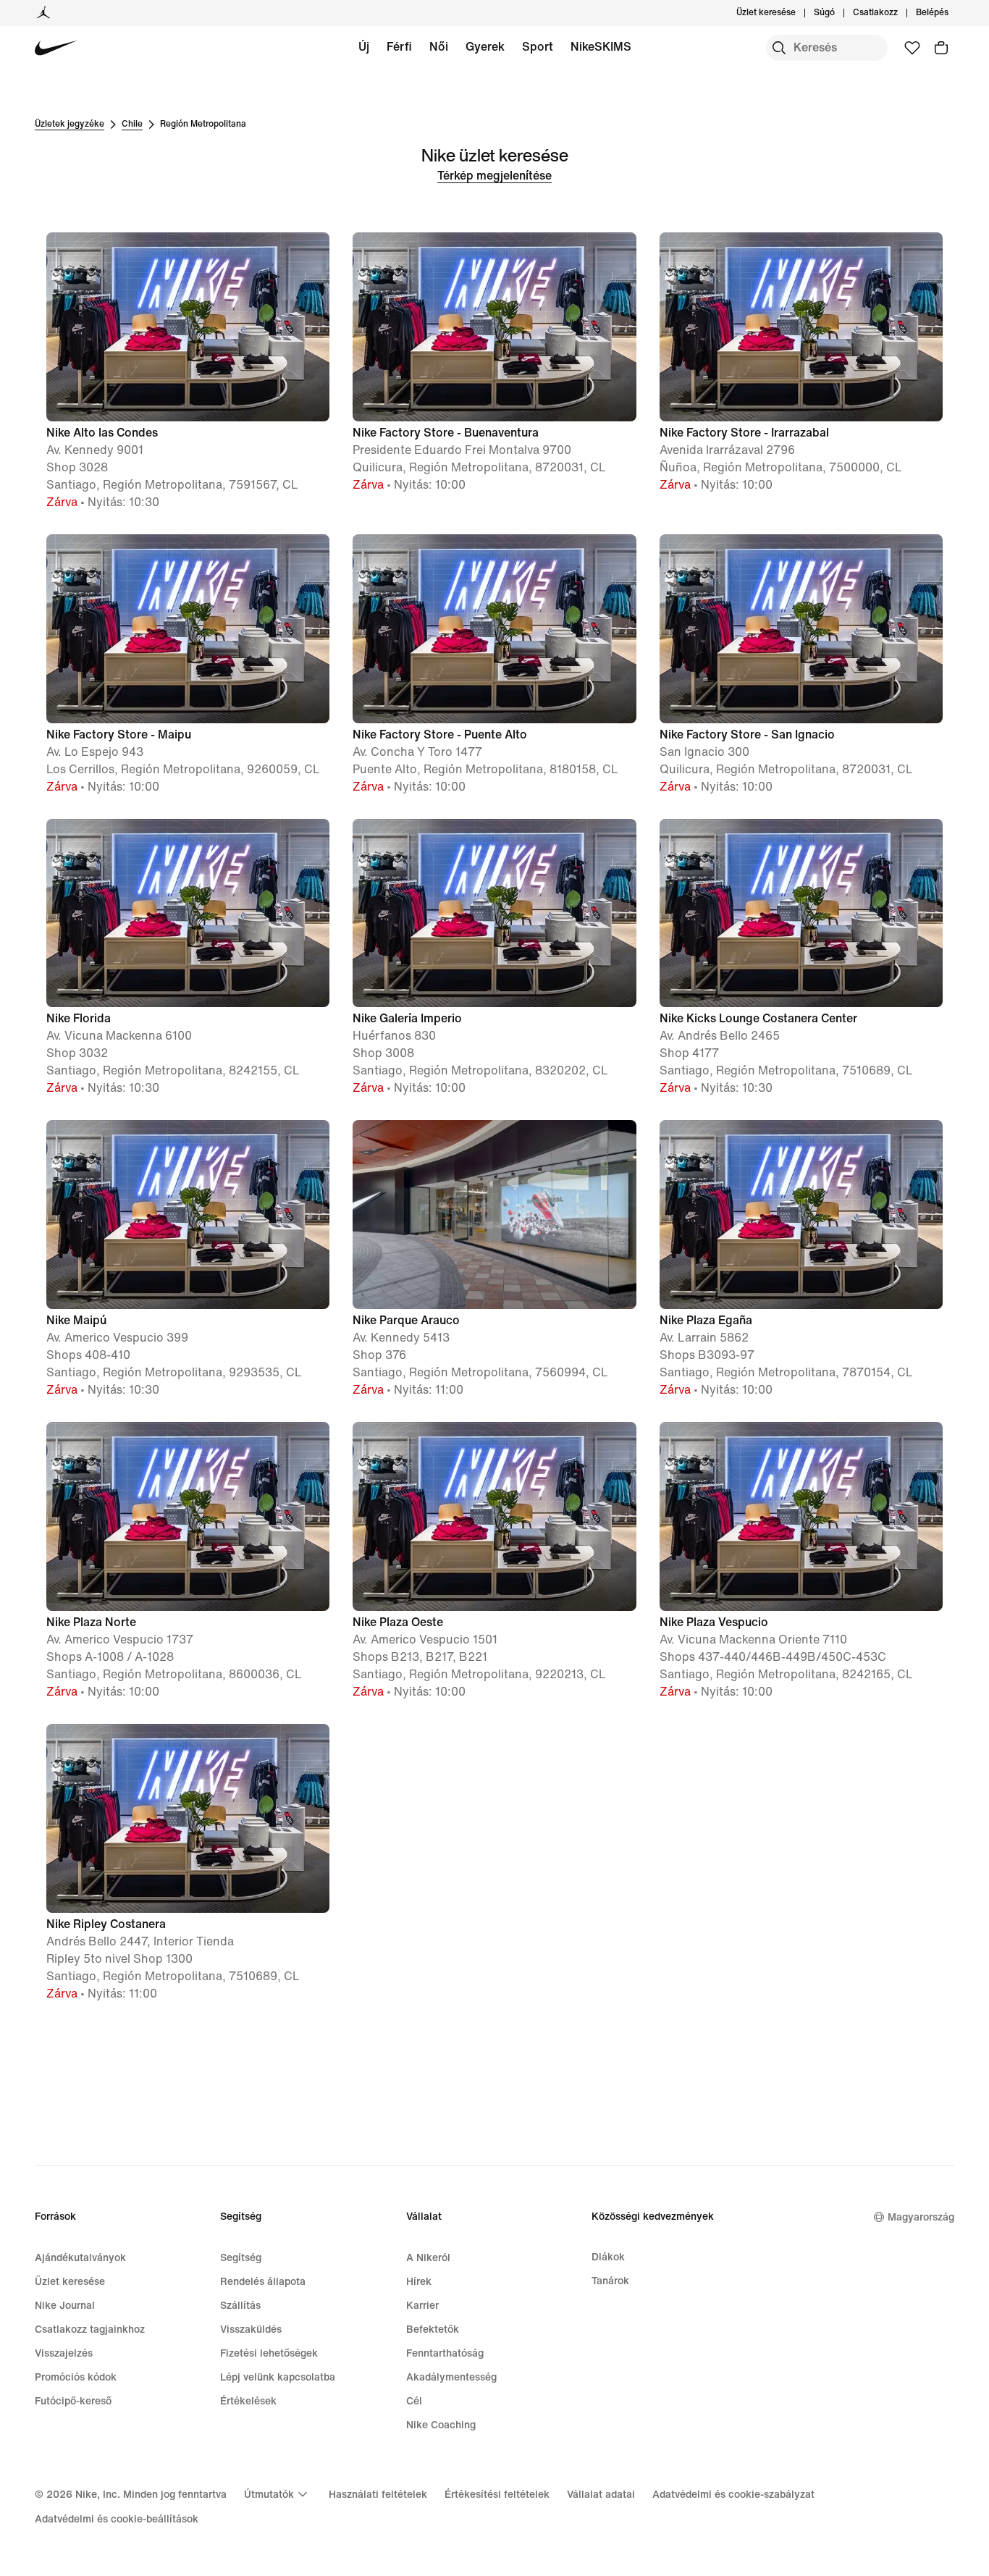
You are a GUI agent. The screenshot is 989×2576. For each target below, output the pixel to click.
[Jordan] (43, 13)
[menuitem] (839, 13)
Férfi (399, 47)
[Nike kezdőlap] (56, 48)
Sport (538, 47)
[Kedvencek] (912, 48)
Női (439, 47)
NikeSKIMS (601, 47)
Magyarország (921, 2217)
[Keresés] (779, 48)
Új (364, 47)
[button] (188, 372)
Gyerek (485, 47)
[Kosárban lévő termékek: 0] (941, 48)
